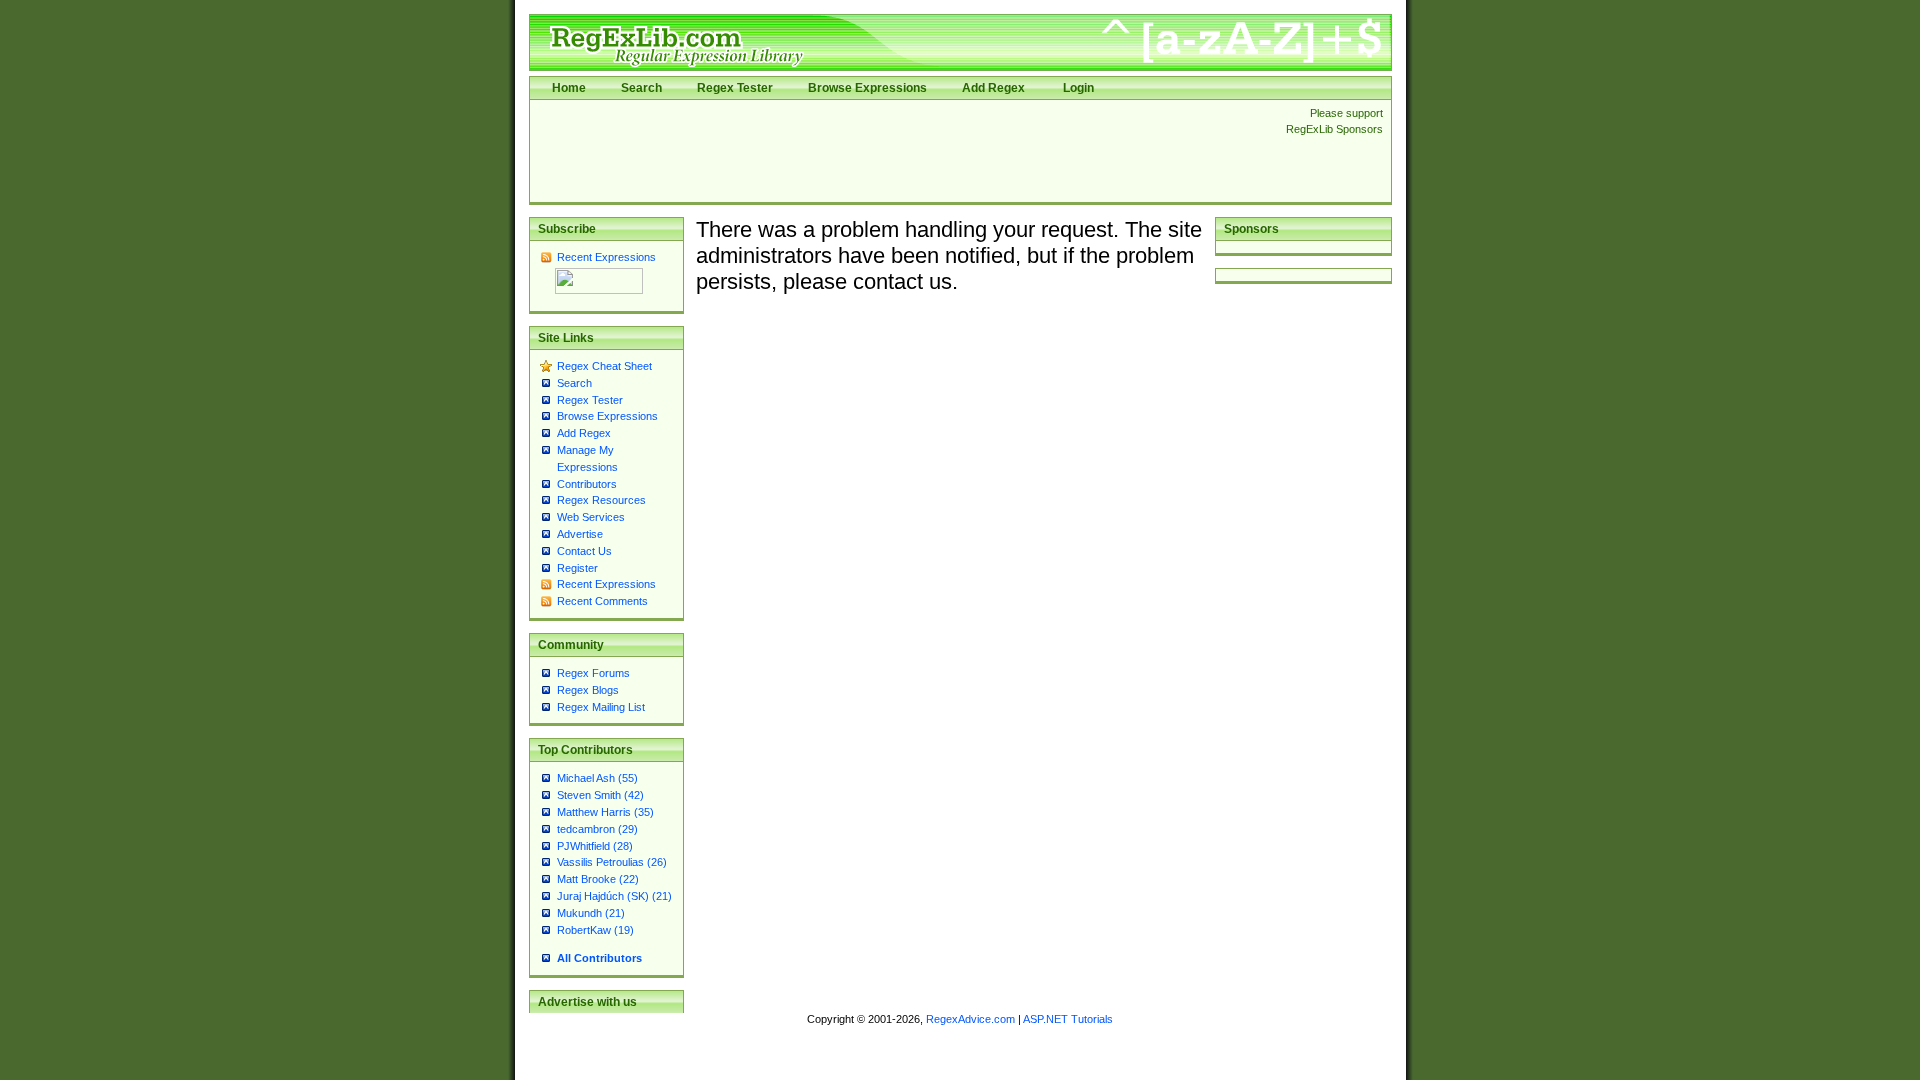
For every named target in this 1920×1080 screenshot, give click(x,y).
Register (577, 568)
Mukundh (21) (591, 913)
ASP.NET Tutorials (1068, 1019)
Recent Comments (602, 601)
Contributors (587, 484)
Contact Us (584, 551)
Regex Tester (735, 88)
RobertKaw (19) (595, 930)
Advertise (580, 534)
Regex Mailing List (601, 707)
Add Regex (993, 88)
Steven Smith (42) (600, 795)
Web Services (591, 517)
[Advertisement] (902, 151)
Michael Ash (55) (597, 778)
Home (569, 88)
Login (1078, 88)
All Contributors (599, 958)
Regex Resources (601, 500)
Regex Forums (593, 673)
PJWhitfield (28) (595, 846)
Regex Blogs (588, 690)
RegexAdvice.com (970, 1019)
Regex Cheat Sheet (604, 366)
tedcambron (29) (597, 829)
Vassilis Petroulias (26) (612, 862)
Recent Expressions (606, 257)
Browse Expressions (867, 88)
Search (641, 88)
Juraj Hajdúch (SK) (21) (614, 896)
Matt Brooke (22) (598, 879)
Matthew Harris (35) (605, 812)
